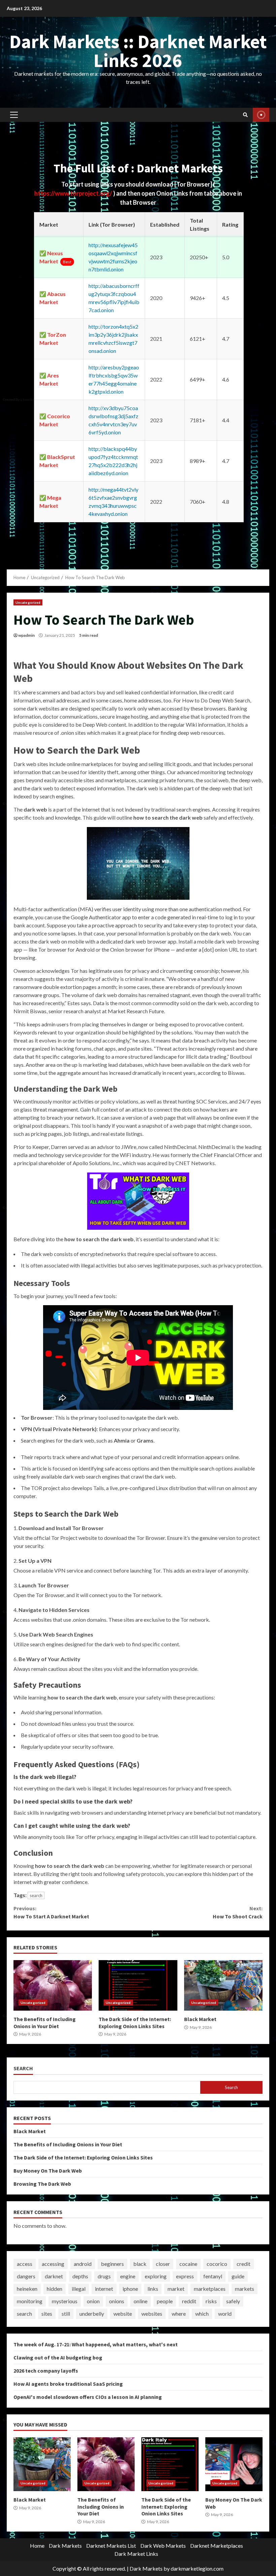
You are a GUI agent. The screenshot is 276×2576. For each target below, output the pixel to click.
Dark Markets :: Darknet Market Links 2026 (138, 51)
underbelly (92, 2314)
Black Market (223, 1985)
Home (37, 2546)
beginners (112, 2264)
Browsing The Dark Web (42, 2184)
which (202, 2314)
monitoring (30, 2301)
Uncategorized (28, 602)
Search (23, 2068)
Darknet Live (261, 115)
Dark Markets (65, 2546)
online (141, 2301)
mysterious (65, 2301)
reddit (189, 2301)
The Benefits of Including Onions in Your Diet (53, 1985)
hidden (55, 2289)
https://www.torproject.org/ (74, 193)
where (179, 2314)
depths (80, 2276)
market (176, 2289)
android (83, 2264)
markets (245, 2289)
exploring (156, 2276)
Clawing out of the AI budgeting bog (58, 2357)
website (123, 2314)
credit (244, 2264)
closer (163, 2264)
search (36, 1895)
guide (238, 2276)
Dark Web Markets (163, 2546)
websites (152, 2314)
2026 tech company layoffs (46, 2371)
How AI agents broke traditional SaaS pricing (68, 2384)
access (25, 2264)
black (140, 2264)
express (185, 2276)
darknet (54, 2276)
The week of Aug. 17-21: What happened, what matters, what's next (96, 2344)
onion (93, 2301)
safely (233, 2301)
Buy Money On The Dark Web (48, 2171)
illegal (79, 2289)
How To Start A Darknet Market (51, 1912)
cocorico (217, 2264)
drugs (104, 2276)
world (225, 2314)
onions (117, 2301)
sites (47, 2314)
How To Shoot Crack (238, 1912)
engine (128, 2276)
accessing (53, 2264)
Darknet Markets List (111, 2546)
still (66, 2314)
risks (211, 2301)
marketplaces (210, 2289)
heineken (27, 2289)
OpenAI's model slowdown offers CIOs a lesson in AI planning (88, 2397)
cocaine (188, 2264)
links (153, 2289)
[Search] (245, 115)
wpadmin (26, 635)
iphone (130, 2289)
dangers (26, 2276)
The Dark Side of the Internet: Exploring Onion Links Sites (138, 1985)
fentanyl (213, 2276)
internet (104, 2289)
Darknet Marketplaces (217, 2546)
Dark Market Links (136, 2554)
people (165, 2301)
